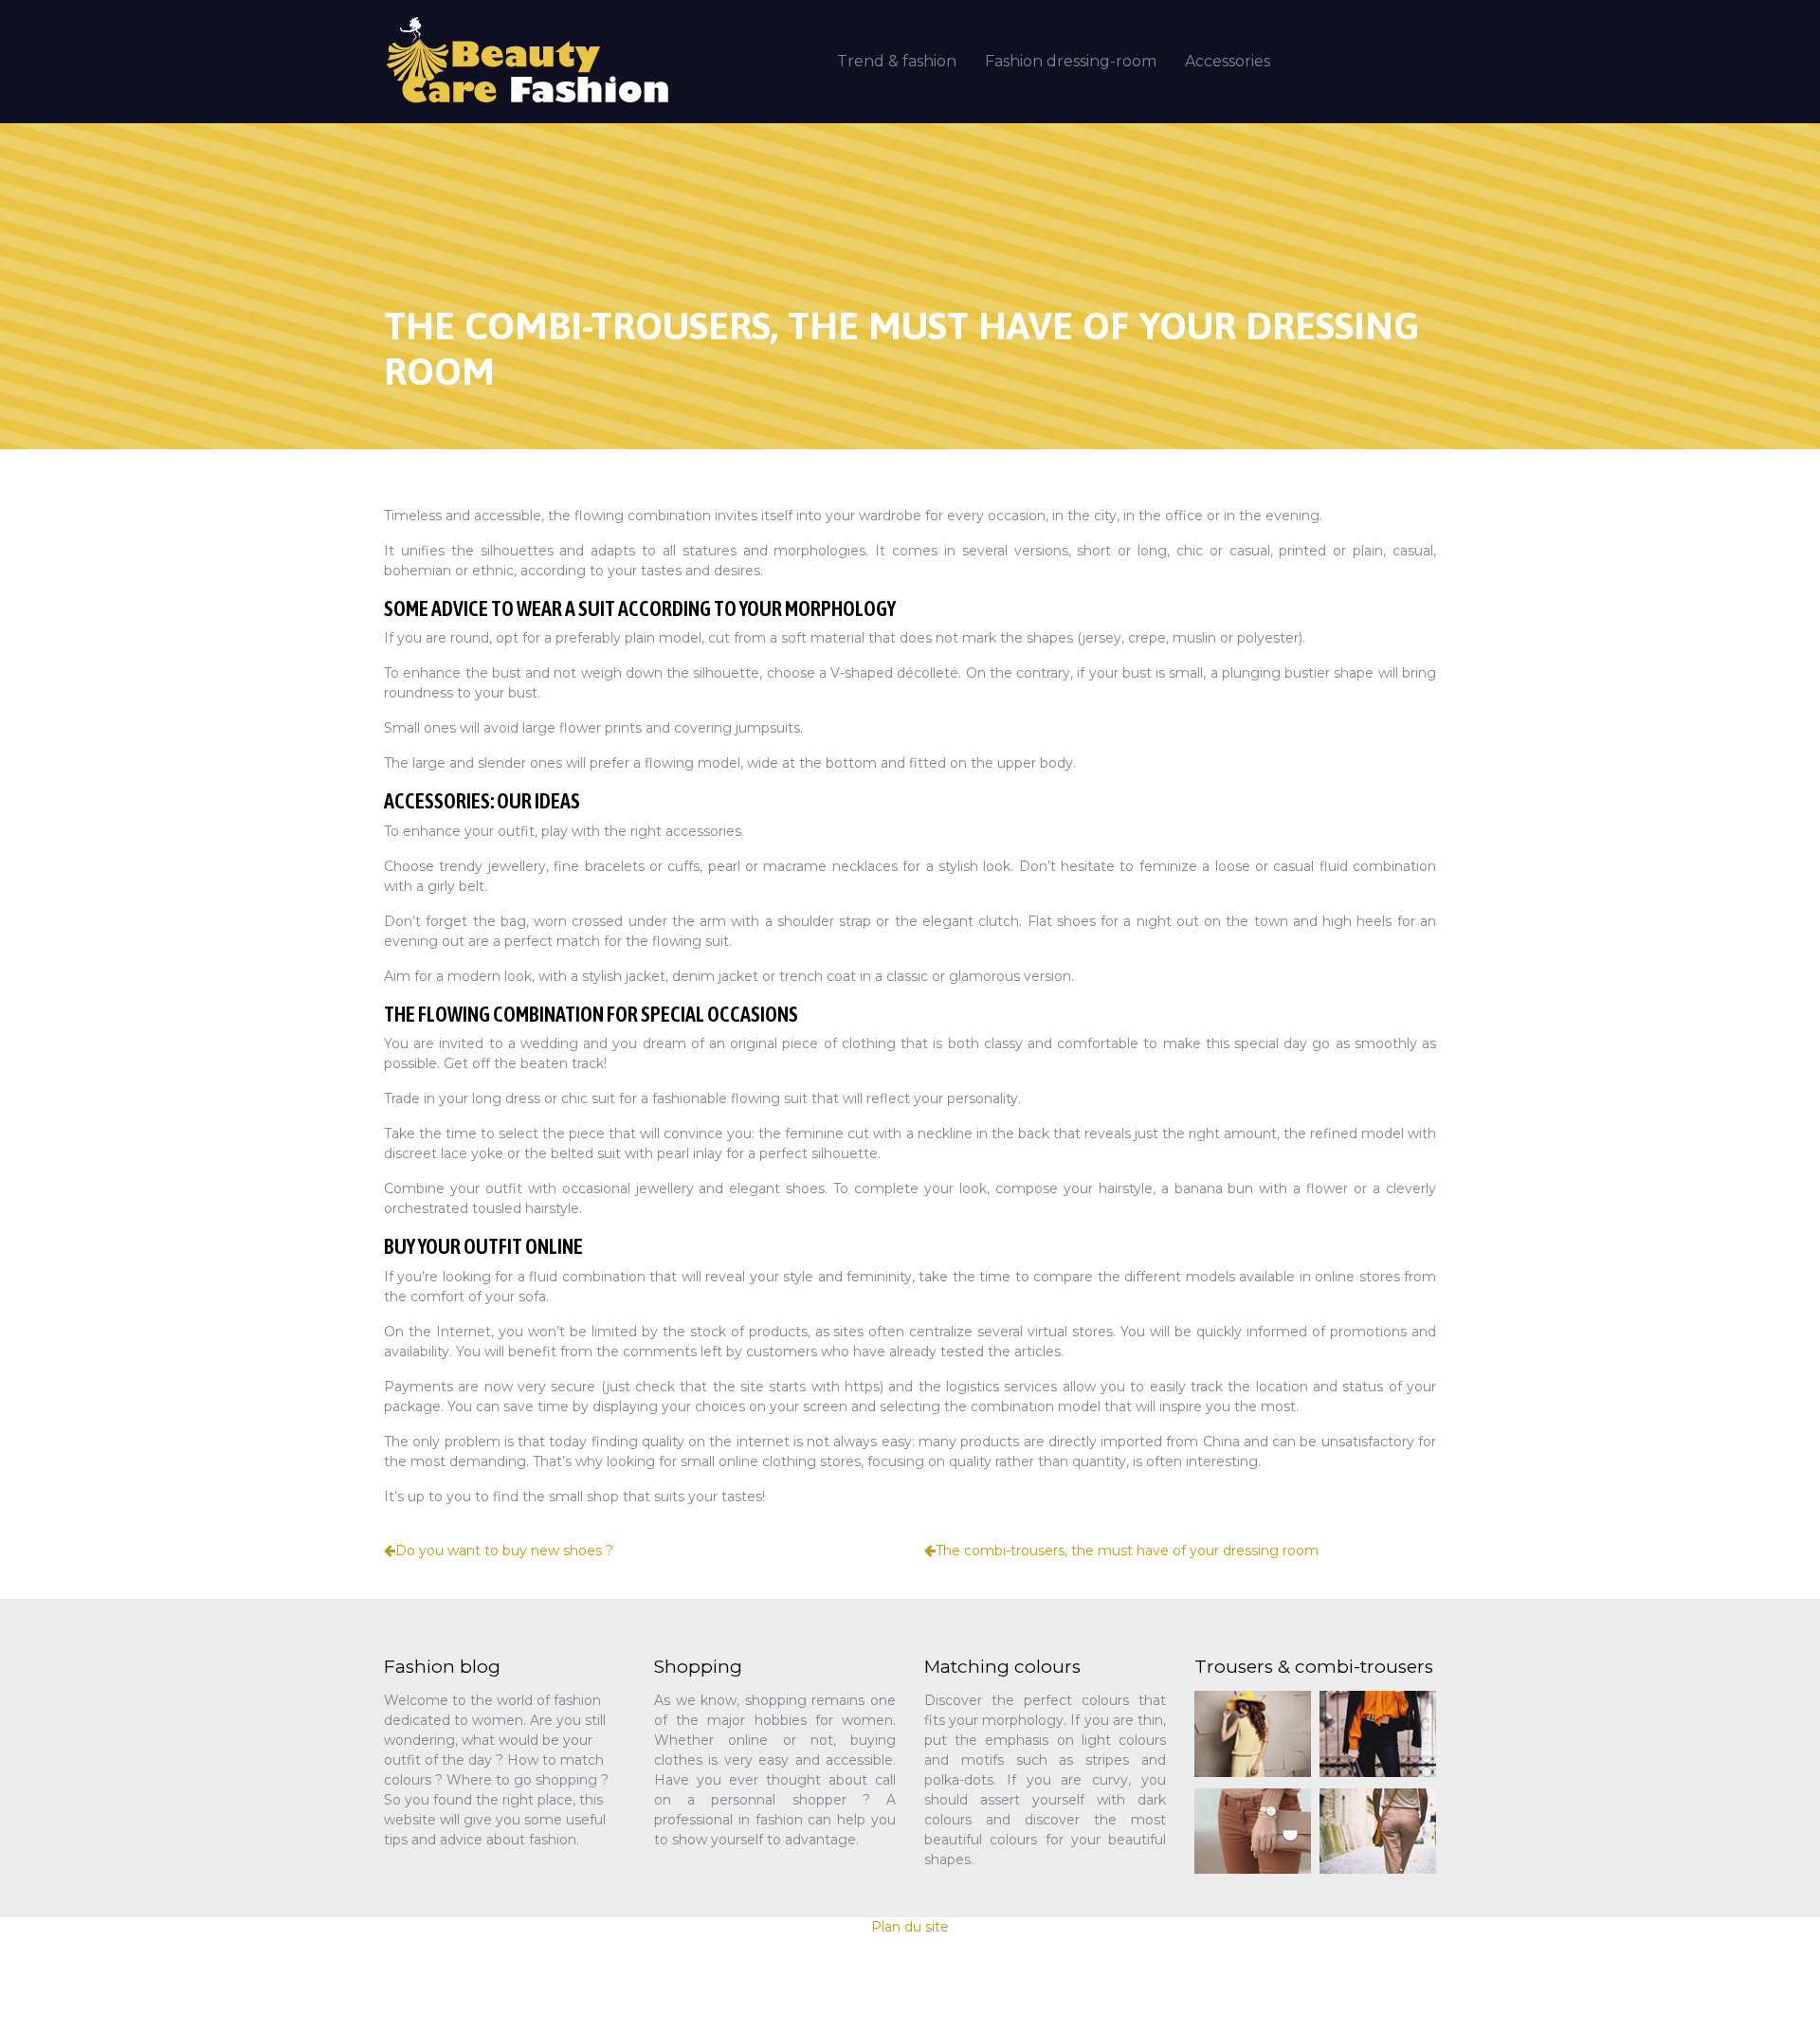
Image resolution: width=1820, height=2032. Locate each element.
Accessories (1228, 61)
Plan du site (910, 1927)
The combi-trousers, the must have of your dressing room (1127, 1551)
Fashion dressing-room (1071, 61)
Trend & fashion (897, 61)
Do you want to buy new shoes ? (504, 1551)
